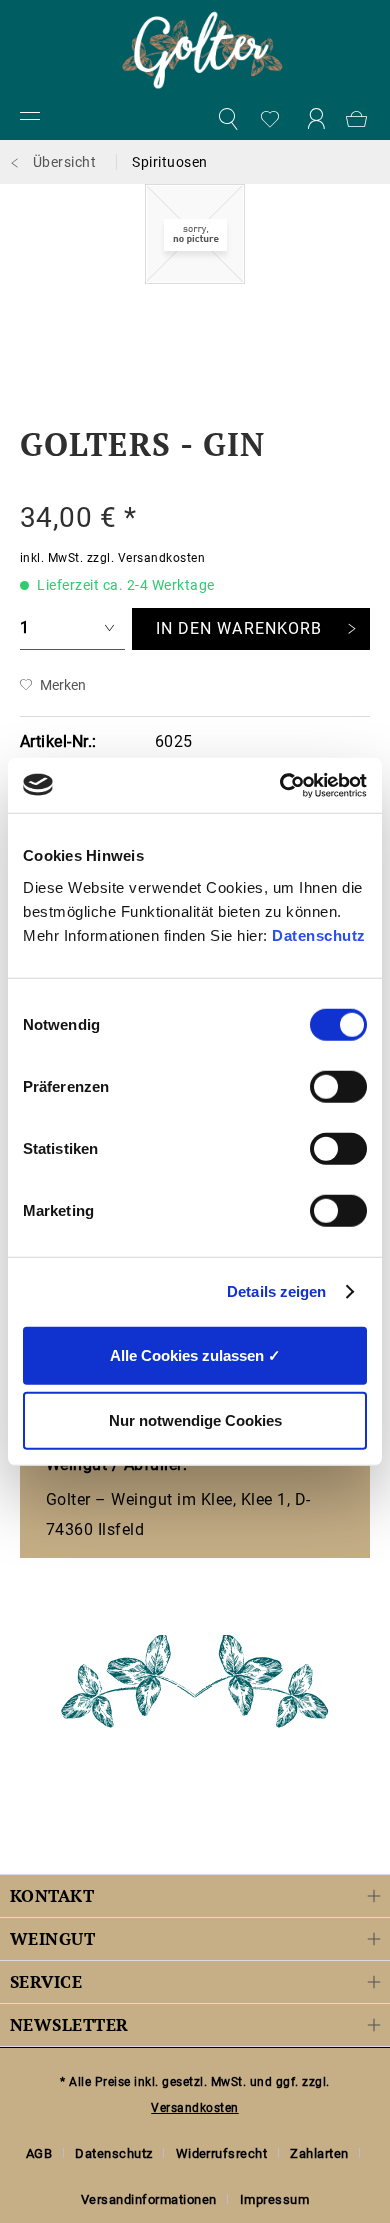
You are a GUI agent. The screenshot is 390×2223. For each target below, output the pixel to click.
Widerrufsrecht (222, 2153)
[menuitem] (30, 120)
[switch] (338, 1086)
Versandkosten (194, 2108)
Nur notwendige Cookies (195, 1420)
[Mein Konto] (316, 120)
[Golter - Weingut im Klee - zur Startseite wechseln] (202, 50)
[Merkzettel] (271, 120)
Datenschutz (319, 934)
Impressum (274, 2199)
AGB (39, 2153)
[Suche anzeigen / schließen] (227, 120)
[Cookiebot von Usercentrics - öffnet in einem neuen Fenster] (280, 785)
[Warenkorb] (360, 120)
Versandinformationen (149, 2199)
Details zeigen (276, 1291)
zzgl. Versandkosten (146, 558)
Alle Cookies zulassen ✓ (195, 1354)
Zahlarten (319, 2153)
